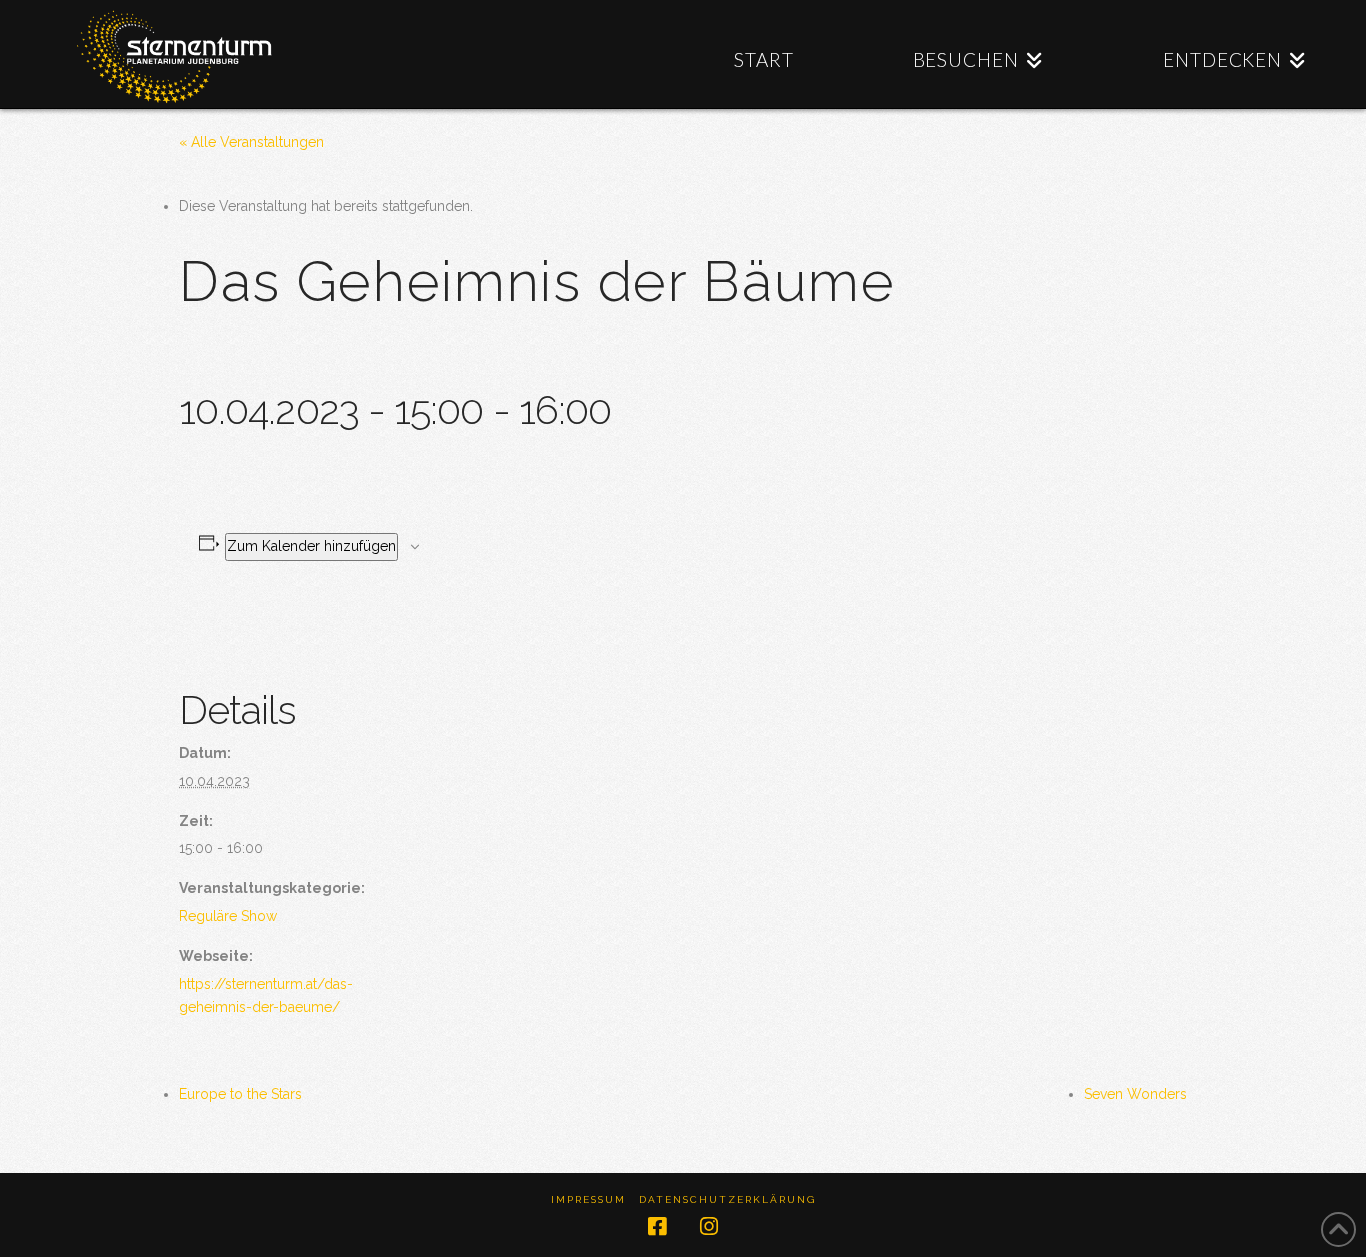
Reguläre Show (228, 916)
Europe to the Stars (240, 1094)
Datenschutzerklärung (727, 1199)
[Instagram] (709, 1226)
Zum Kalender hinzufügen (311, 546)
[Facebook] (657, 1226)
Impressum (588, 1199)
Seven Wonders (1135, 1094)
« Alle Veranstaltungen (251, 142)
